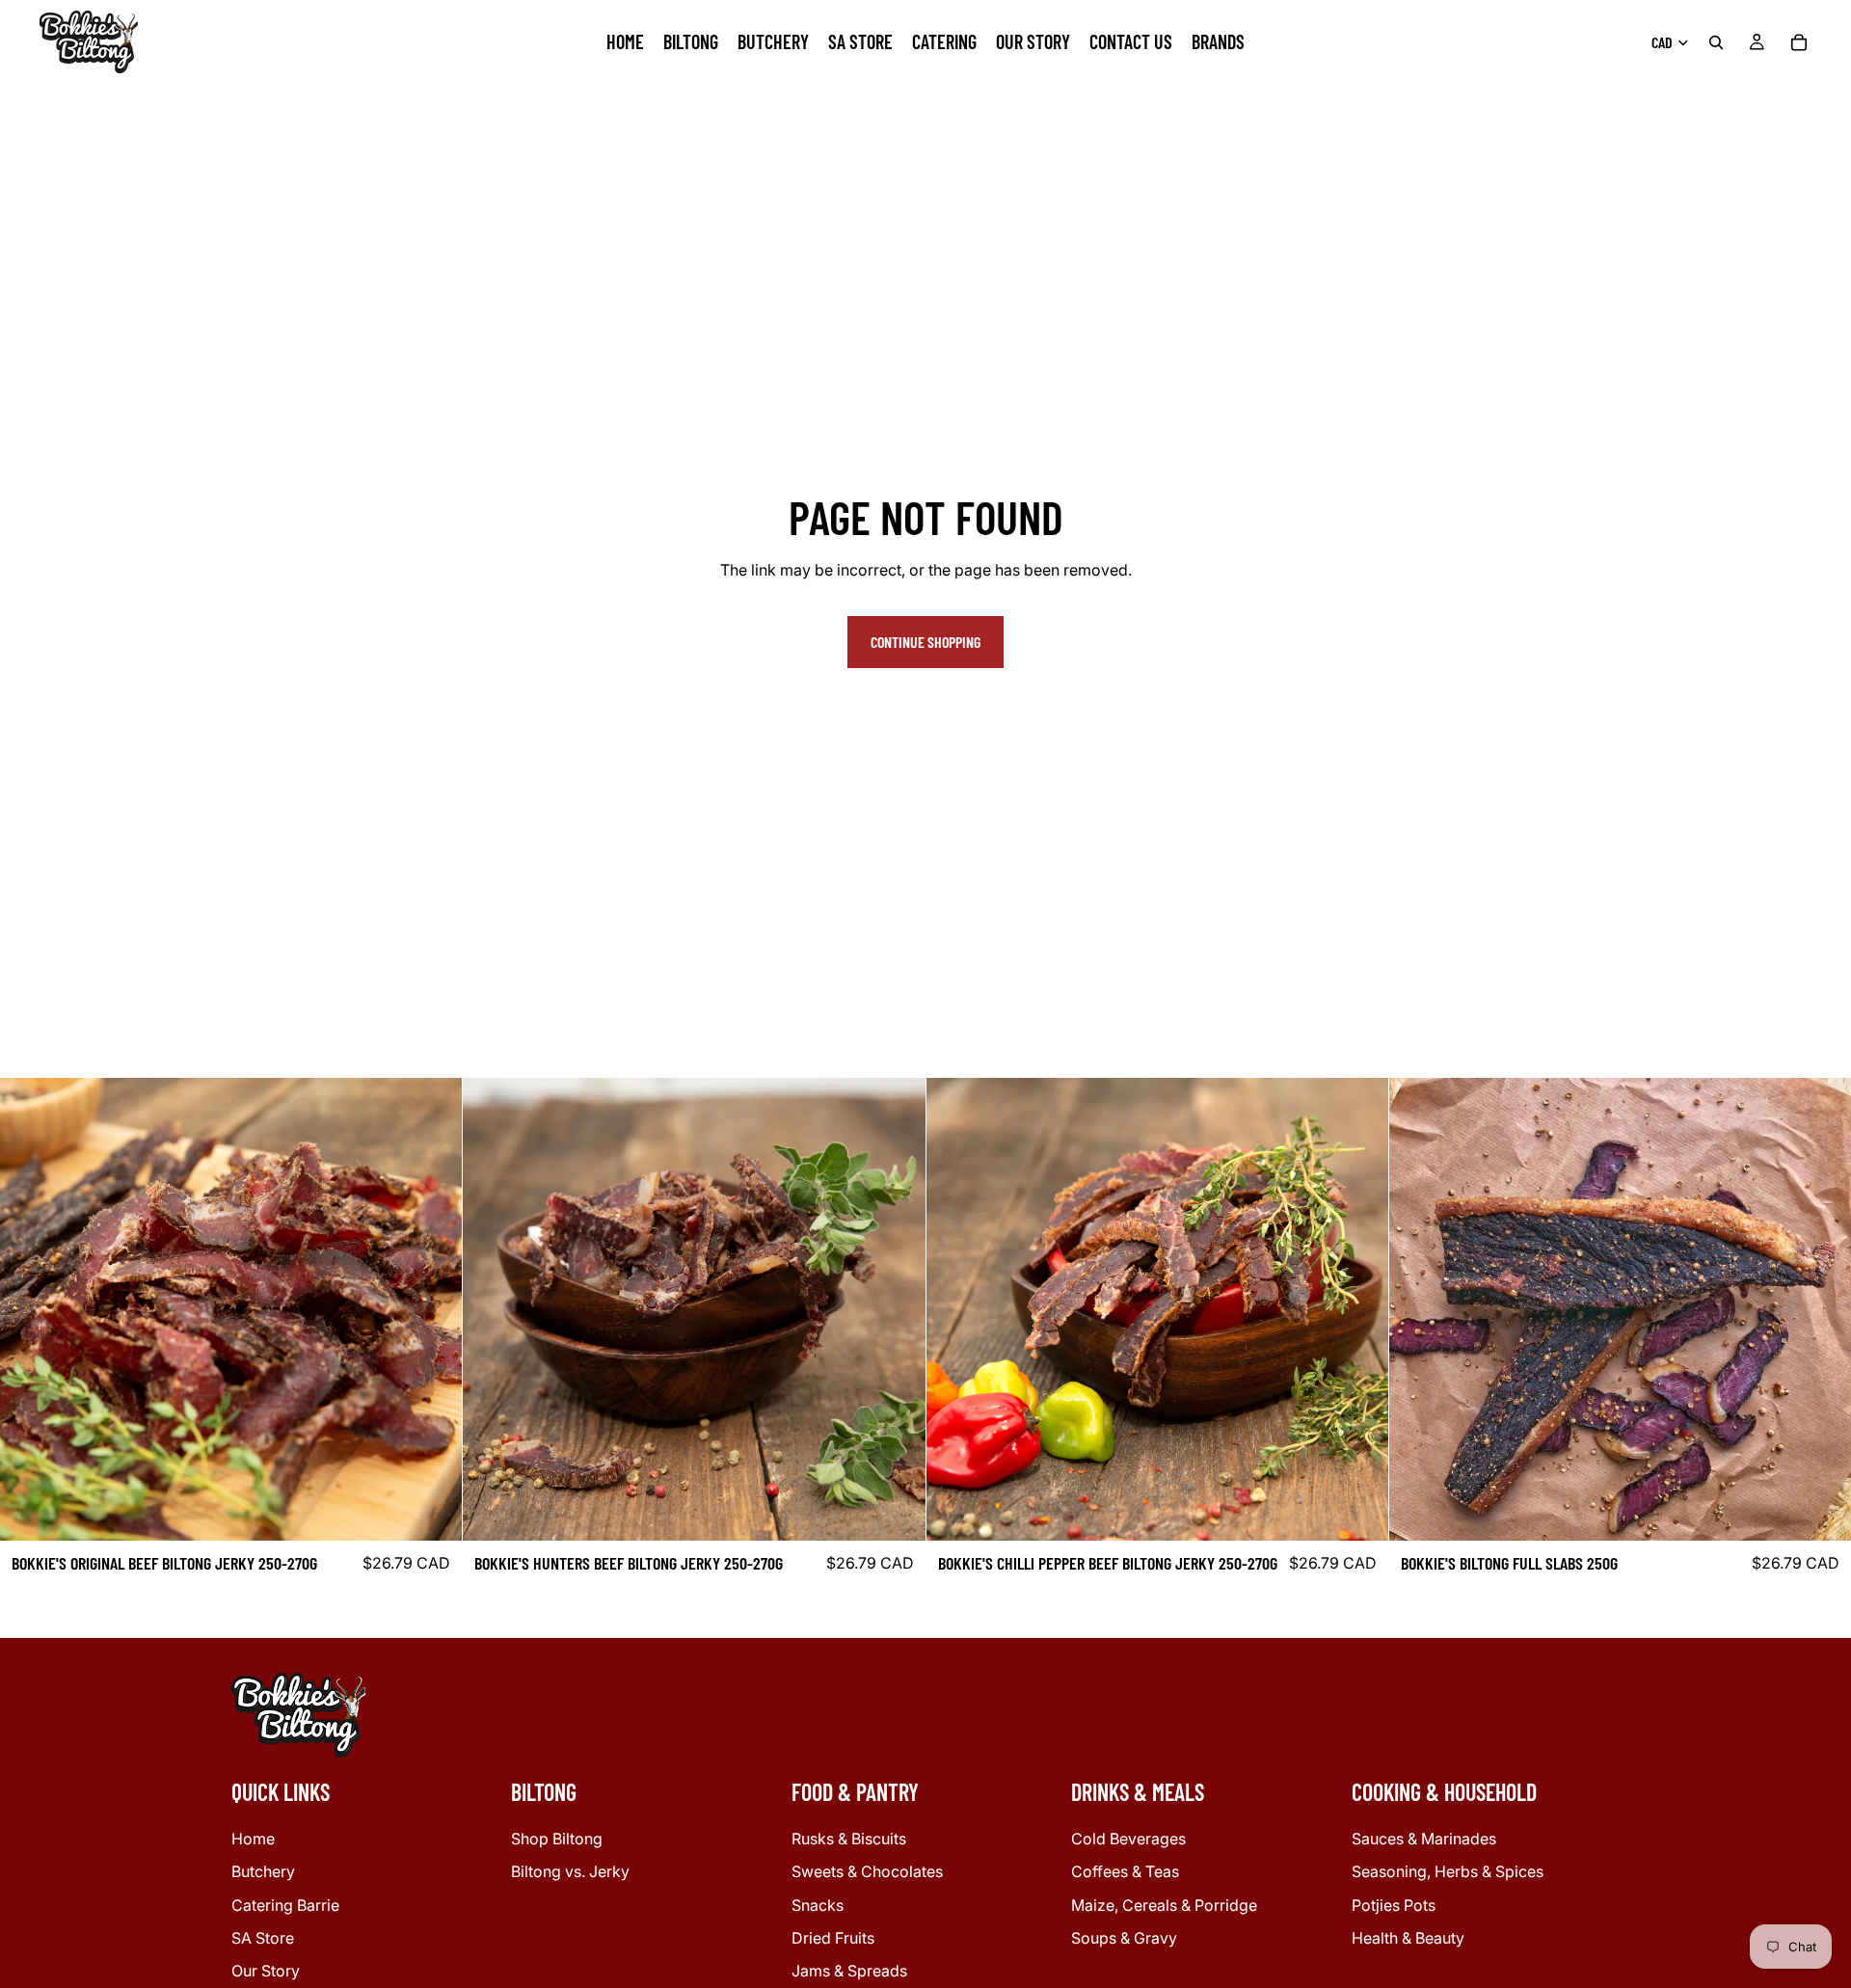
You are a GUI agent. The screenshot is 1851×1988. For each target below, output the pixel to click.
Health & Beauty (1408, 1938)
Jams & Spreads (849, 1971)
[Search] (1716, 42)
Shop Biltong (557, 1839)
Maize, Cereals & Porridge (1164, 1904)
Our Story (266, 1971)
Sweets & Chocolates (867, 1871)
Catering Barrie (285, 1904)
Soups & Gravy (1124, 1938)
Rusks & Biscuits (849, 1839)
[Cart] (1799, 42)
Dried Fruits (833, 1938)
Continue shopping (925, 642)
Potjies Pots (1394, 1904)
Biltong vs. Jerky (570, 1871)
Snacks (818, 1904)
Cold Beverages (1128, 1839)
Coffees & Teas (1125, 1871)
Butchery (263, 1871)
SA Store (263, 1938)
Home (253, 1839)
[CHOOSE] (432, 1512)
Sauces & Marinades (1424, 1839)
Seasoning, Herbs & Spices (1448, 1871)
